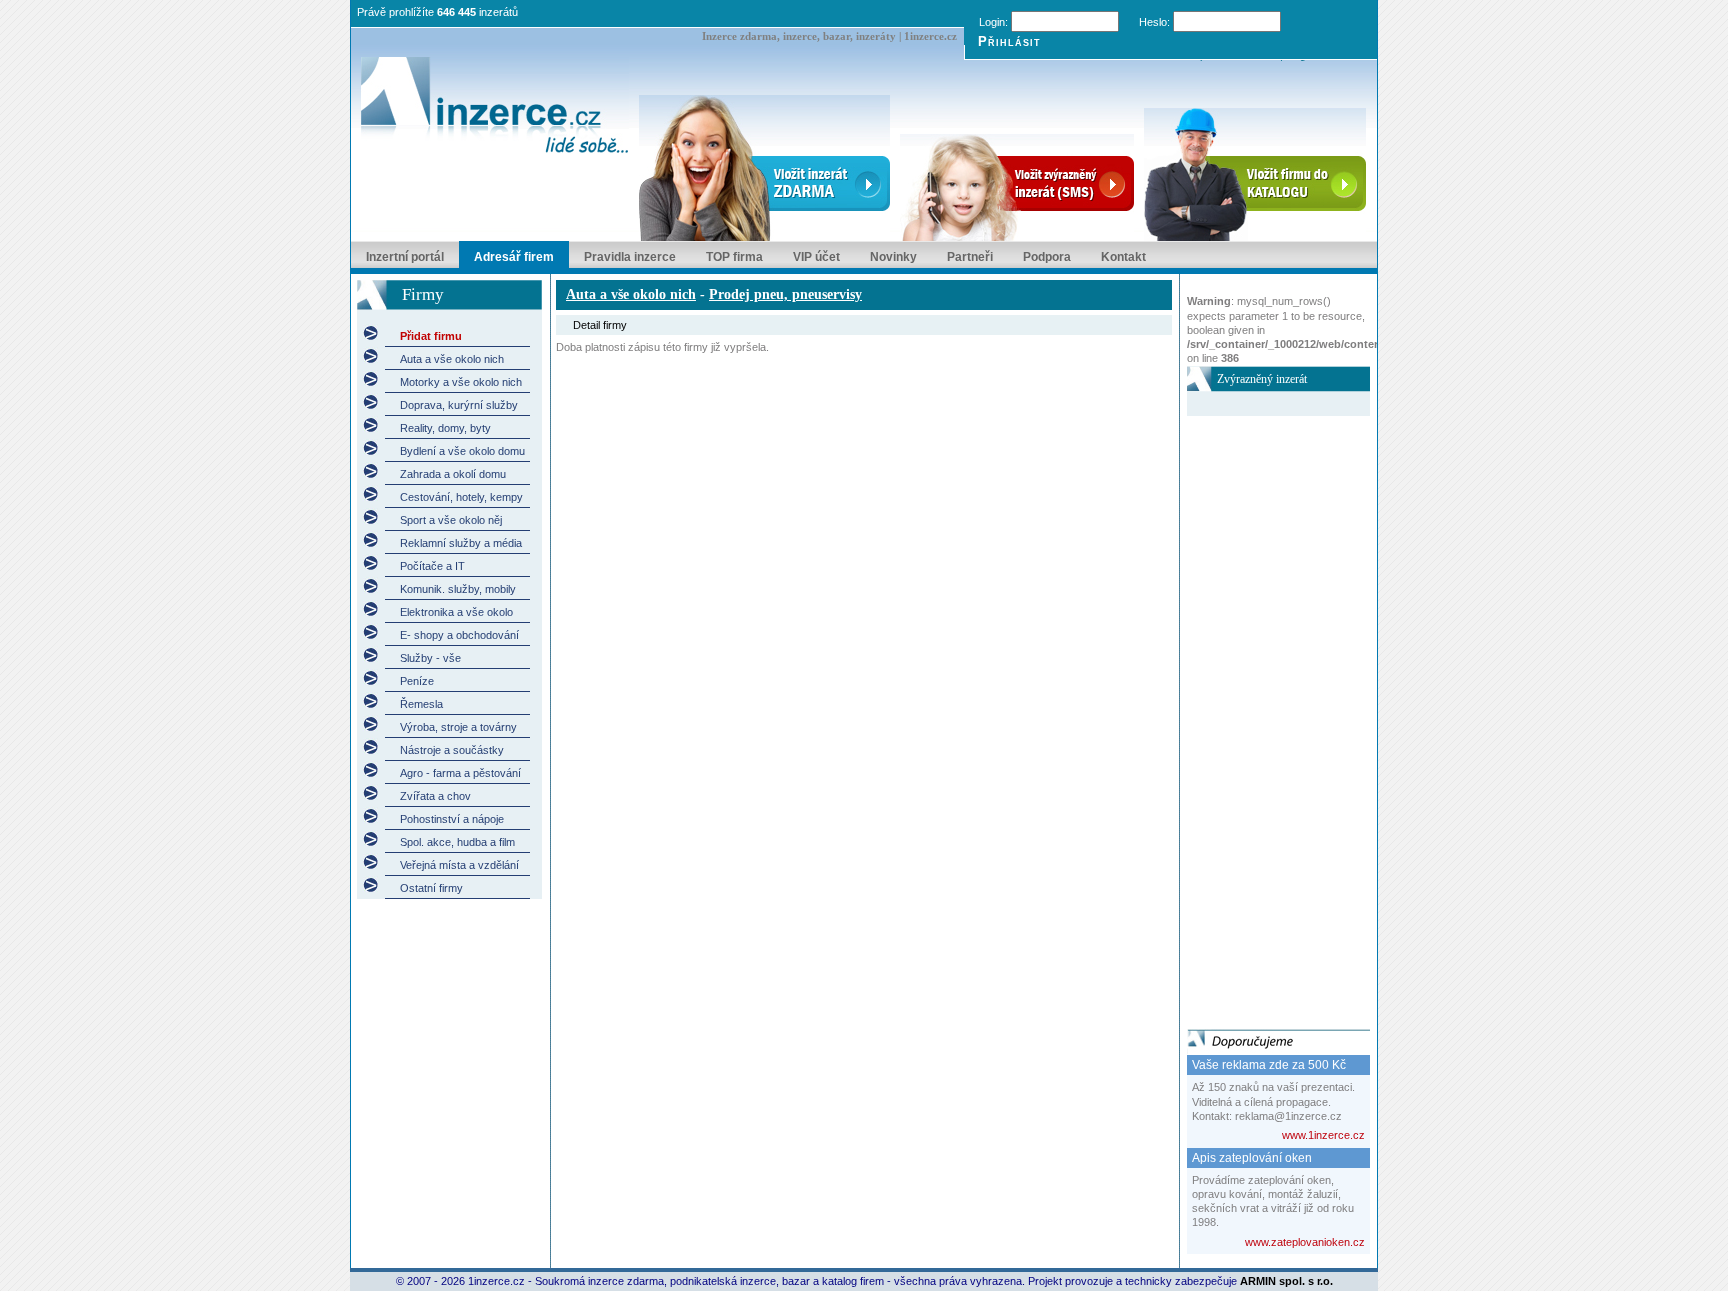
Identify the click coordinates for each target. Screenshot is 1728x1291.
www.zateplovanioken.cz (1305, 1242)
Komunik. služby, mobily (458, 589)
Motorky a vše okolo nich (461, 382)
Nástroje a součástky (452, 750)
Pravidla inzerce (630, 257)
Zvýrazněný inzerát (1262, 379)
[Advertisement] (1267, 716)
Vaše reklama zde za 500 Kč (1269, 1065)
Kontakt (1123, 257)
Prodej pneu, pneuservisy (785, 294)
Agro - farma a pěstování (460, 773)
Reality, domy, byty (445, 428)
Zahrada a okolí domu (453, 474)
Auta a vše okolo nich (452, 359)
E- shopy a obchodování (459, 635)
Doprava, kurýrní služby (459, 405)
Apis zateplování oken (1252, 1158)
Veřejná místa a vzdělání (459, 865)
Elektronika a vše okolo (456, 612)
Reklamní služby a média (461, 543)
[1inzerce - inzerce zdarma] (495, 107)
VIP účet (816, 257)
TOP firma (734, 257)
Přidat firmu (431, 336)
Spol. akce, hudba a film (457, 842)
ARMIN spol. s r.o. (1286, 1281)
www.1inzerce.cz (1323, 1135)
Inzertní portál (405, 257)
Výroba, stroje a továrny (458, 727)
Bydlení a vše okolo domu (462, 451)
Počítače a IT (432, 566)
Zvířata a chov (435, 796)
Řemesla (421, 704)
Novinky (893, 257)
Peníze (417, 681)
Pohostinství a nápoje (452, 819)
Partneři (970, 257)
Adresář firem (514, 257)
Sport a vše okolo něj (451, 520)
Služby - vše (430, 658)
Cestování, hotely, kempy (461, 497)
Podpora (1047, 257)
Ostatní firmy (431, 888)
